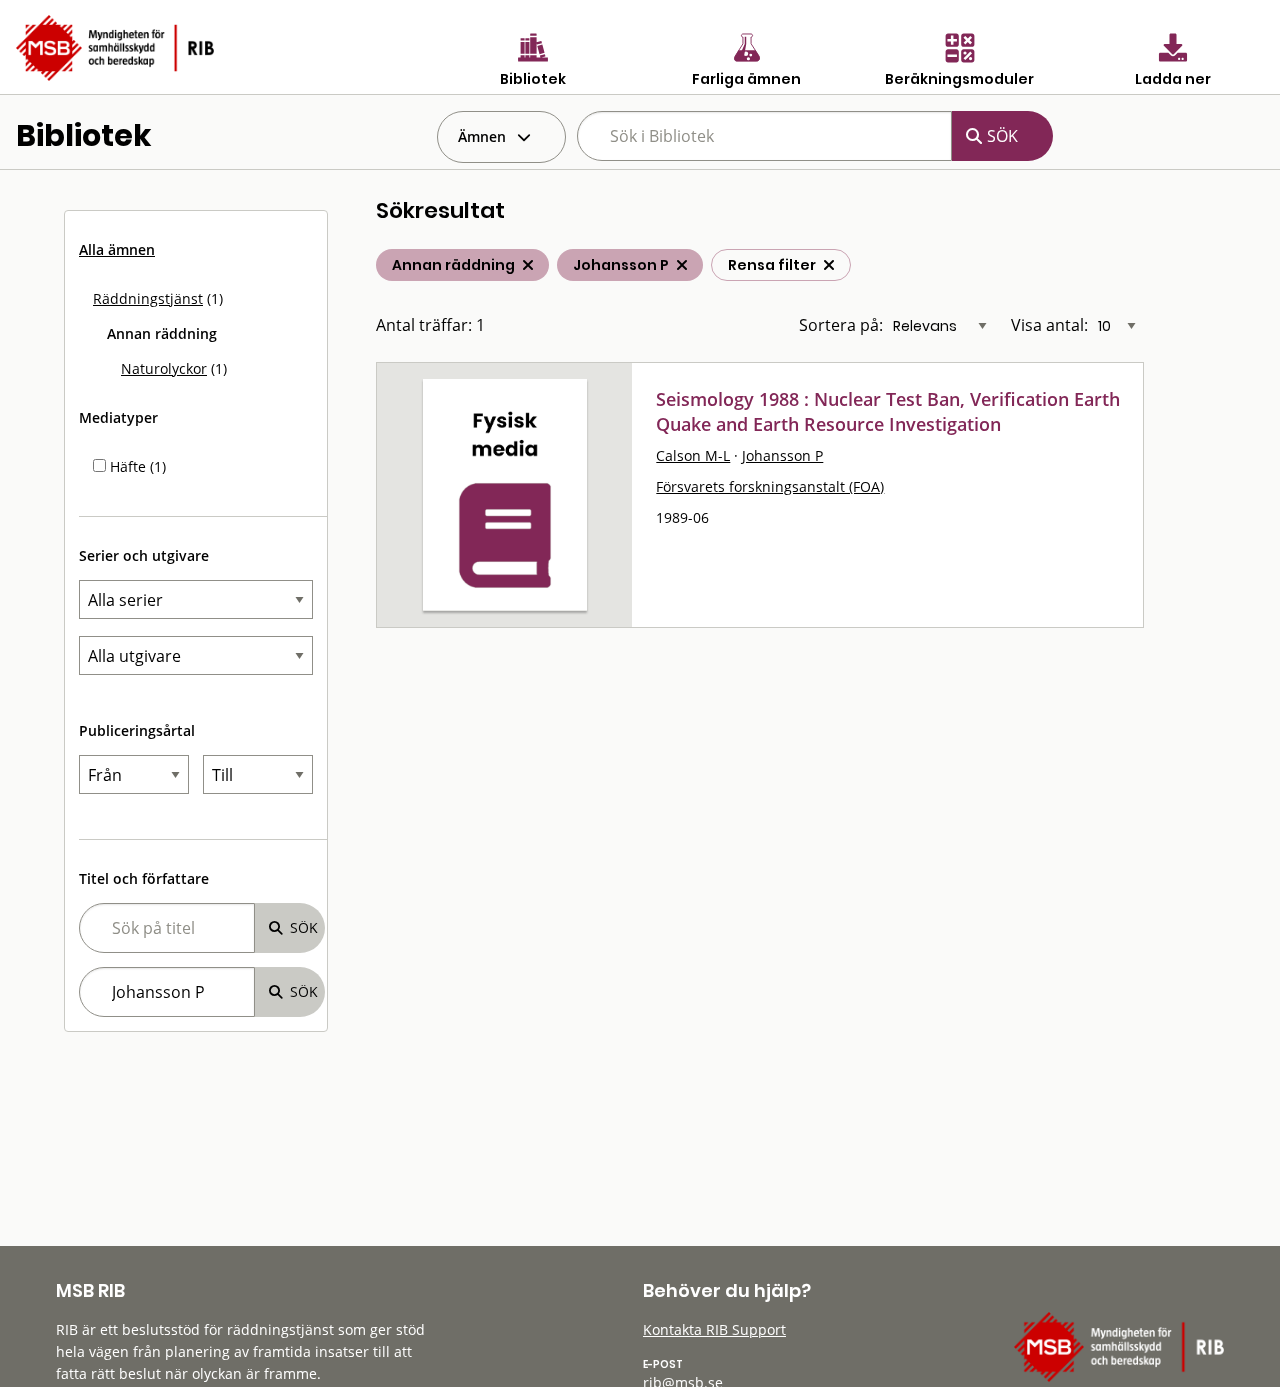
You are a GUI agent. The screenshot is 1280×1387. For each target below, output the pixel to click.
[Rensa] (829, 265)
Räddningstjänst (148, 298)
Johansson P (782, 455)
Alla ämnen (117, 249)
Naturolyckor (164, 368)
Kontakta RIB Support (714, 1329)
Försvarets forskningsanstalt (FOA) (770, 486)
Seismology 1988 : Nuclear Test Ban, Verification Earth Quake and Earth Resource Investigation (888, 411)
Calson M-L (693, 455)
